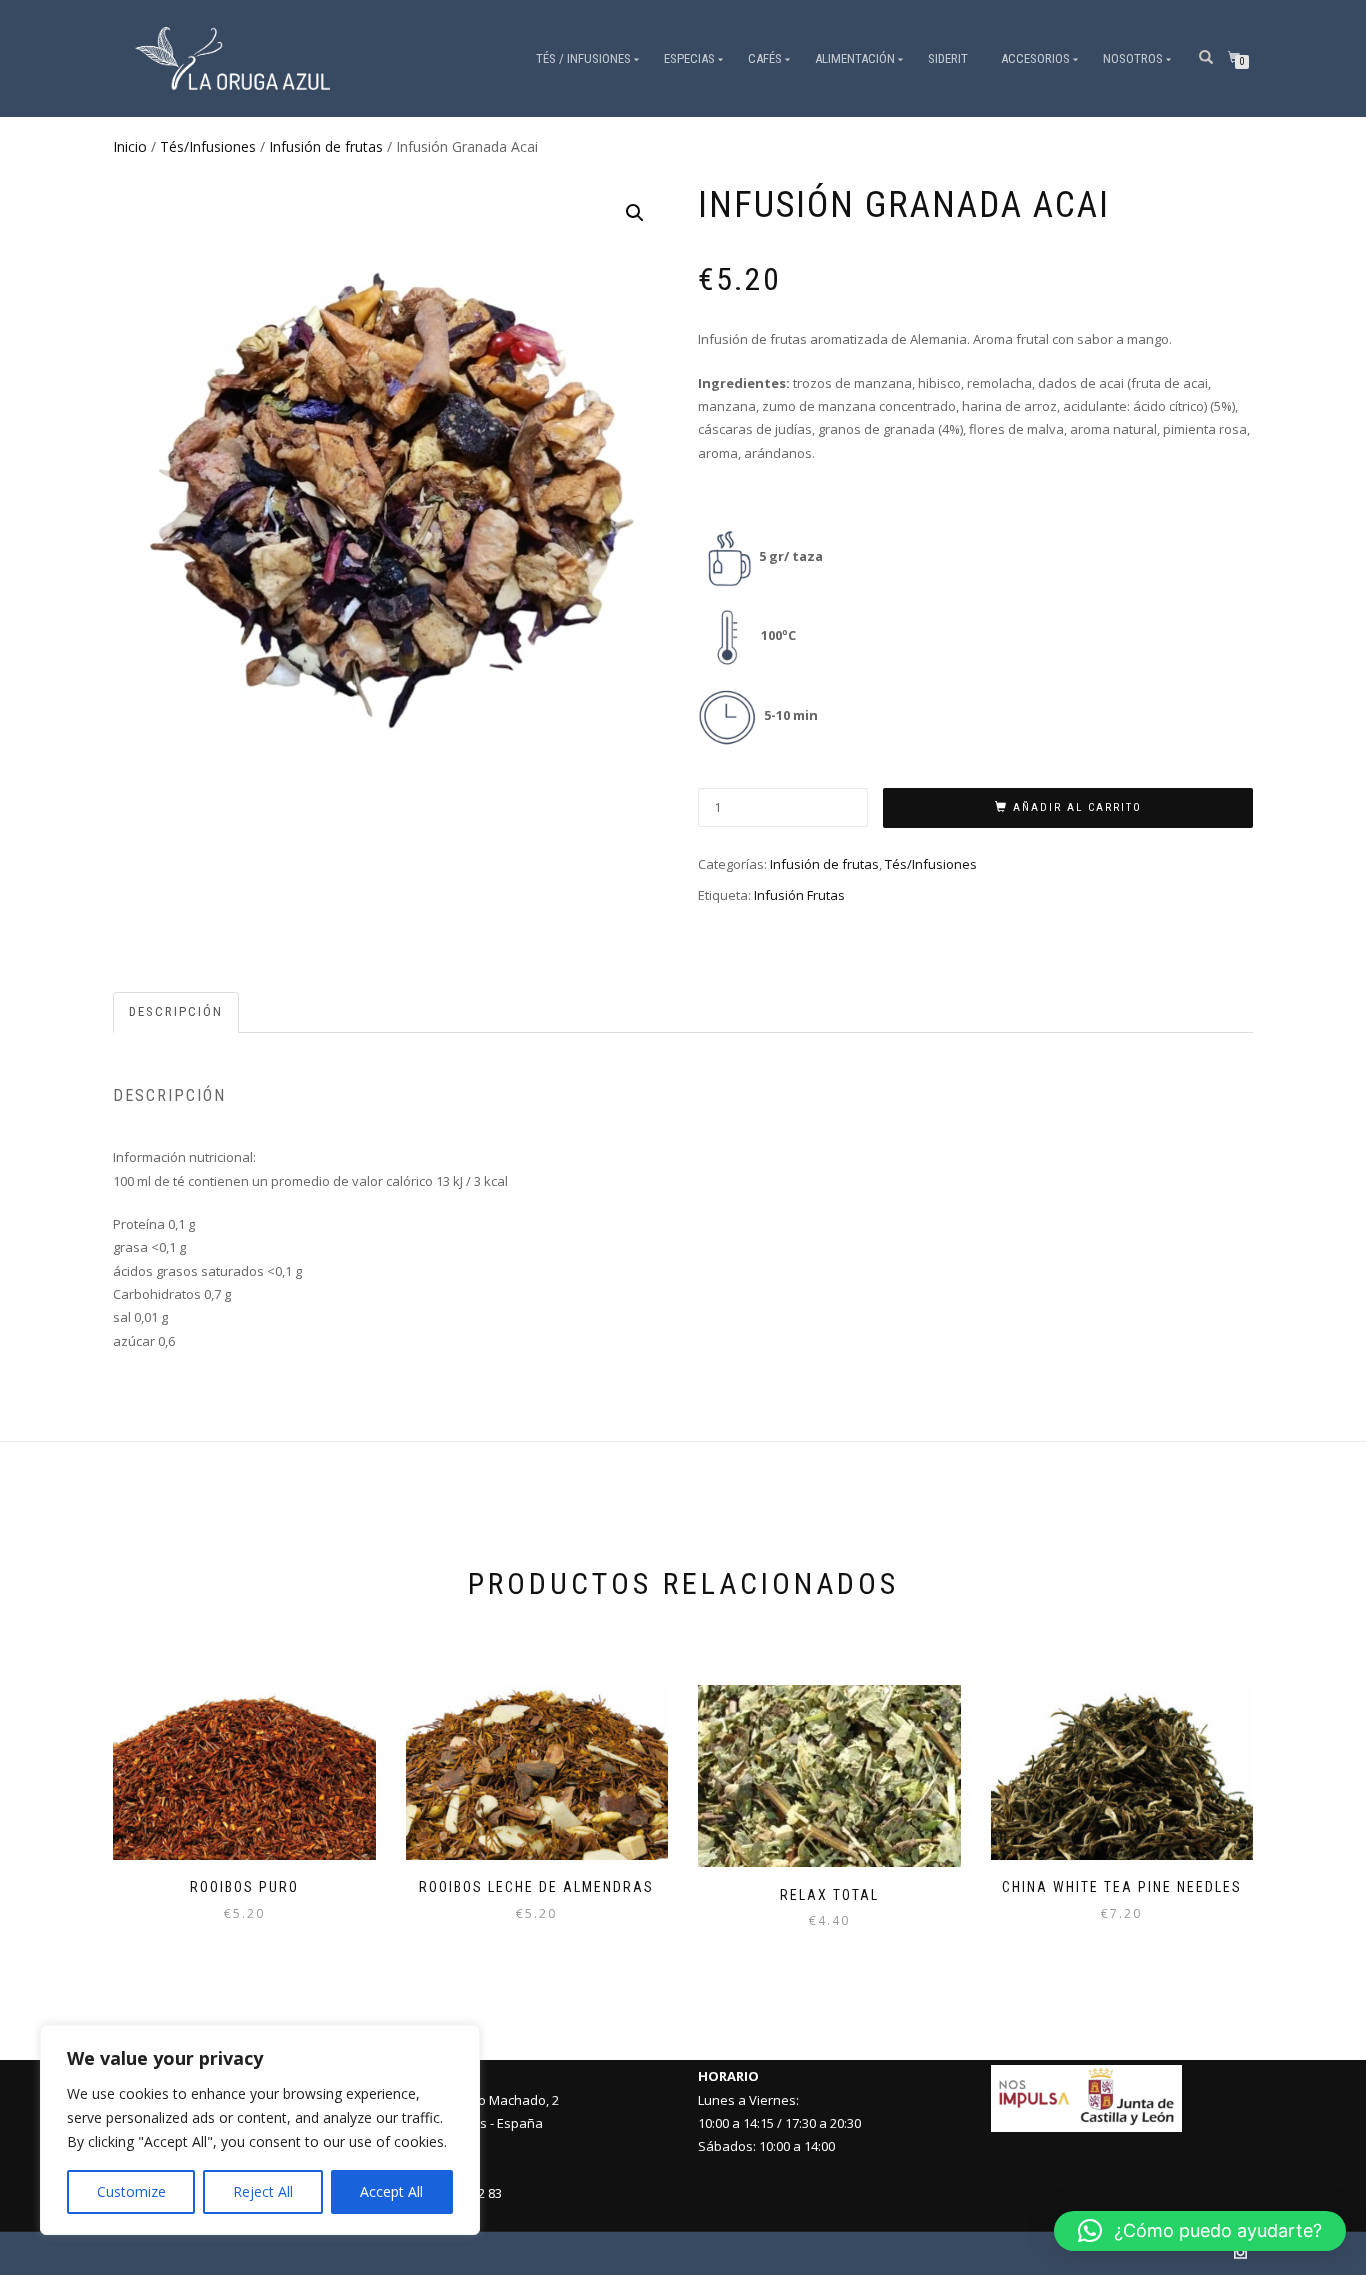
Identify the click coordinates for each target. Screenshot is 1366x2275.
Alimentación (855, 58)
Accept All (391, 2191)
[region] (260, 2130)
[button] (635, 213)
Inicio (130, 146)
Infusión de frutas (326, 146)
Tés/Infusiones (208, 146)
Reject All (263, 2191)
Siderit (948, 58)
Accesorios (1035, 58)
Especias (689, 58)
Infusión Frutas (799, 895)
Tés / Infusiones (583, 58)
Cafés (765, 58)
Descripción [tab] (176, 1011)
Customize (131, 2191)
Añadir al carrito (1077, 807)
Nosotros (1133, 58)
